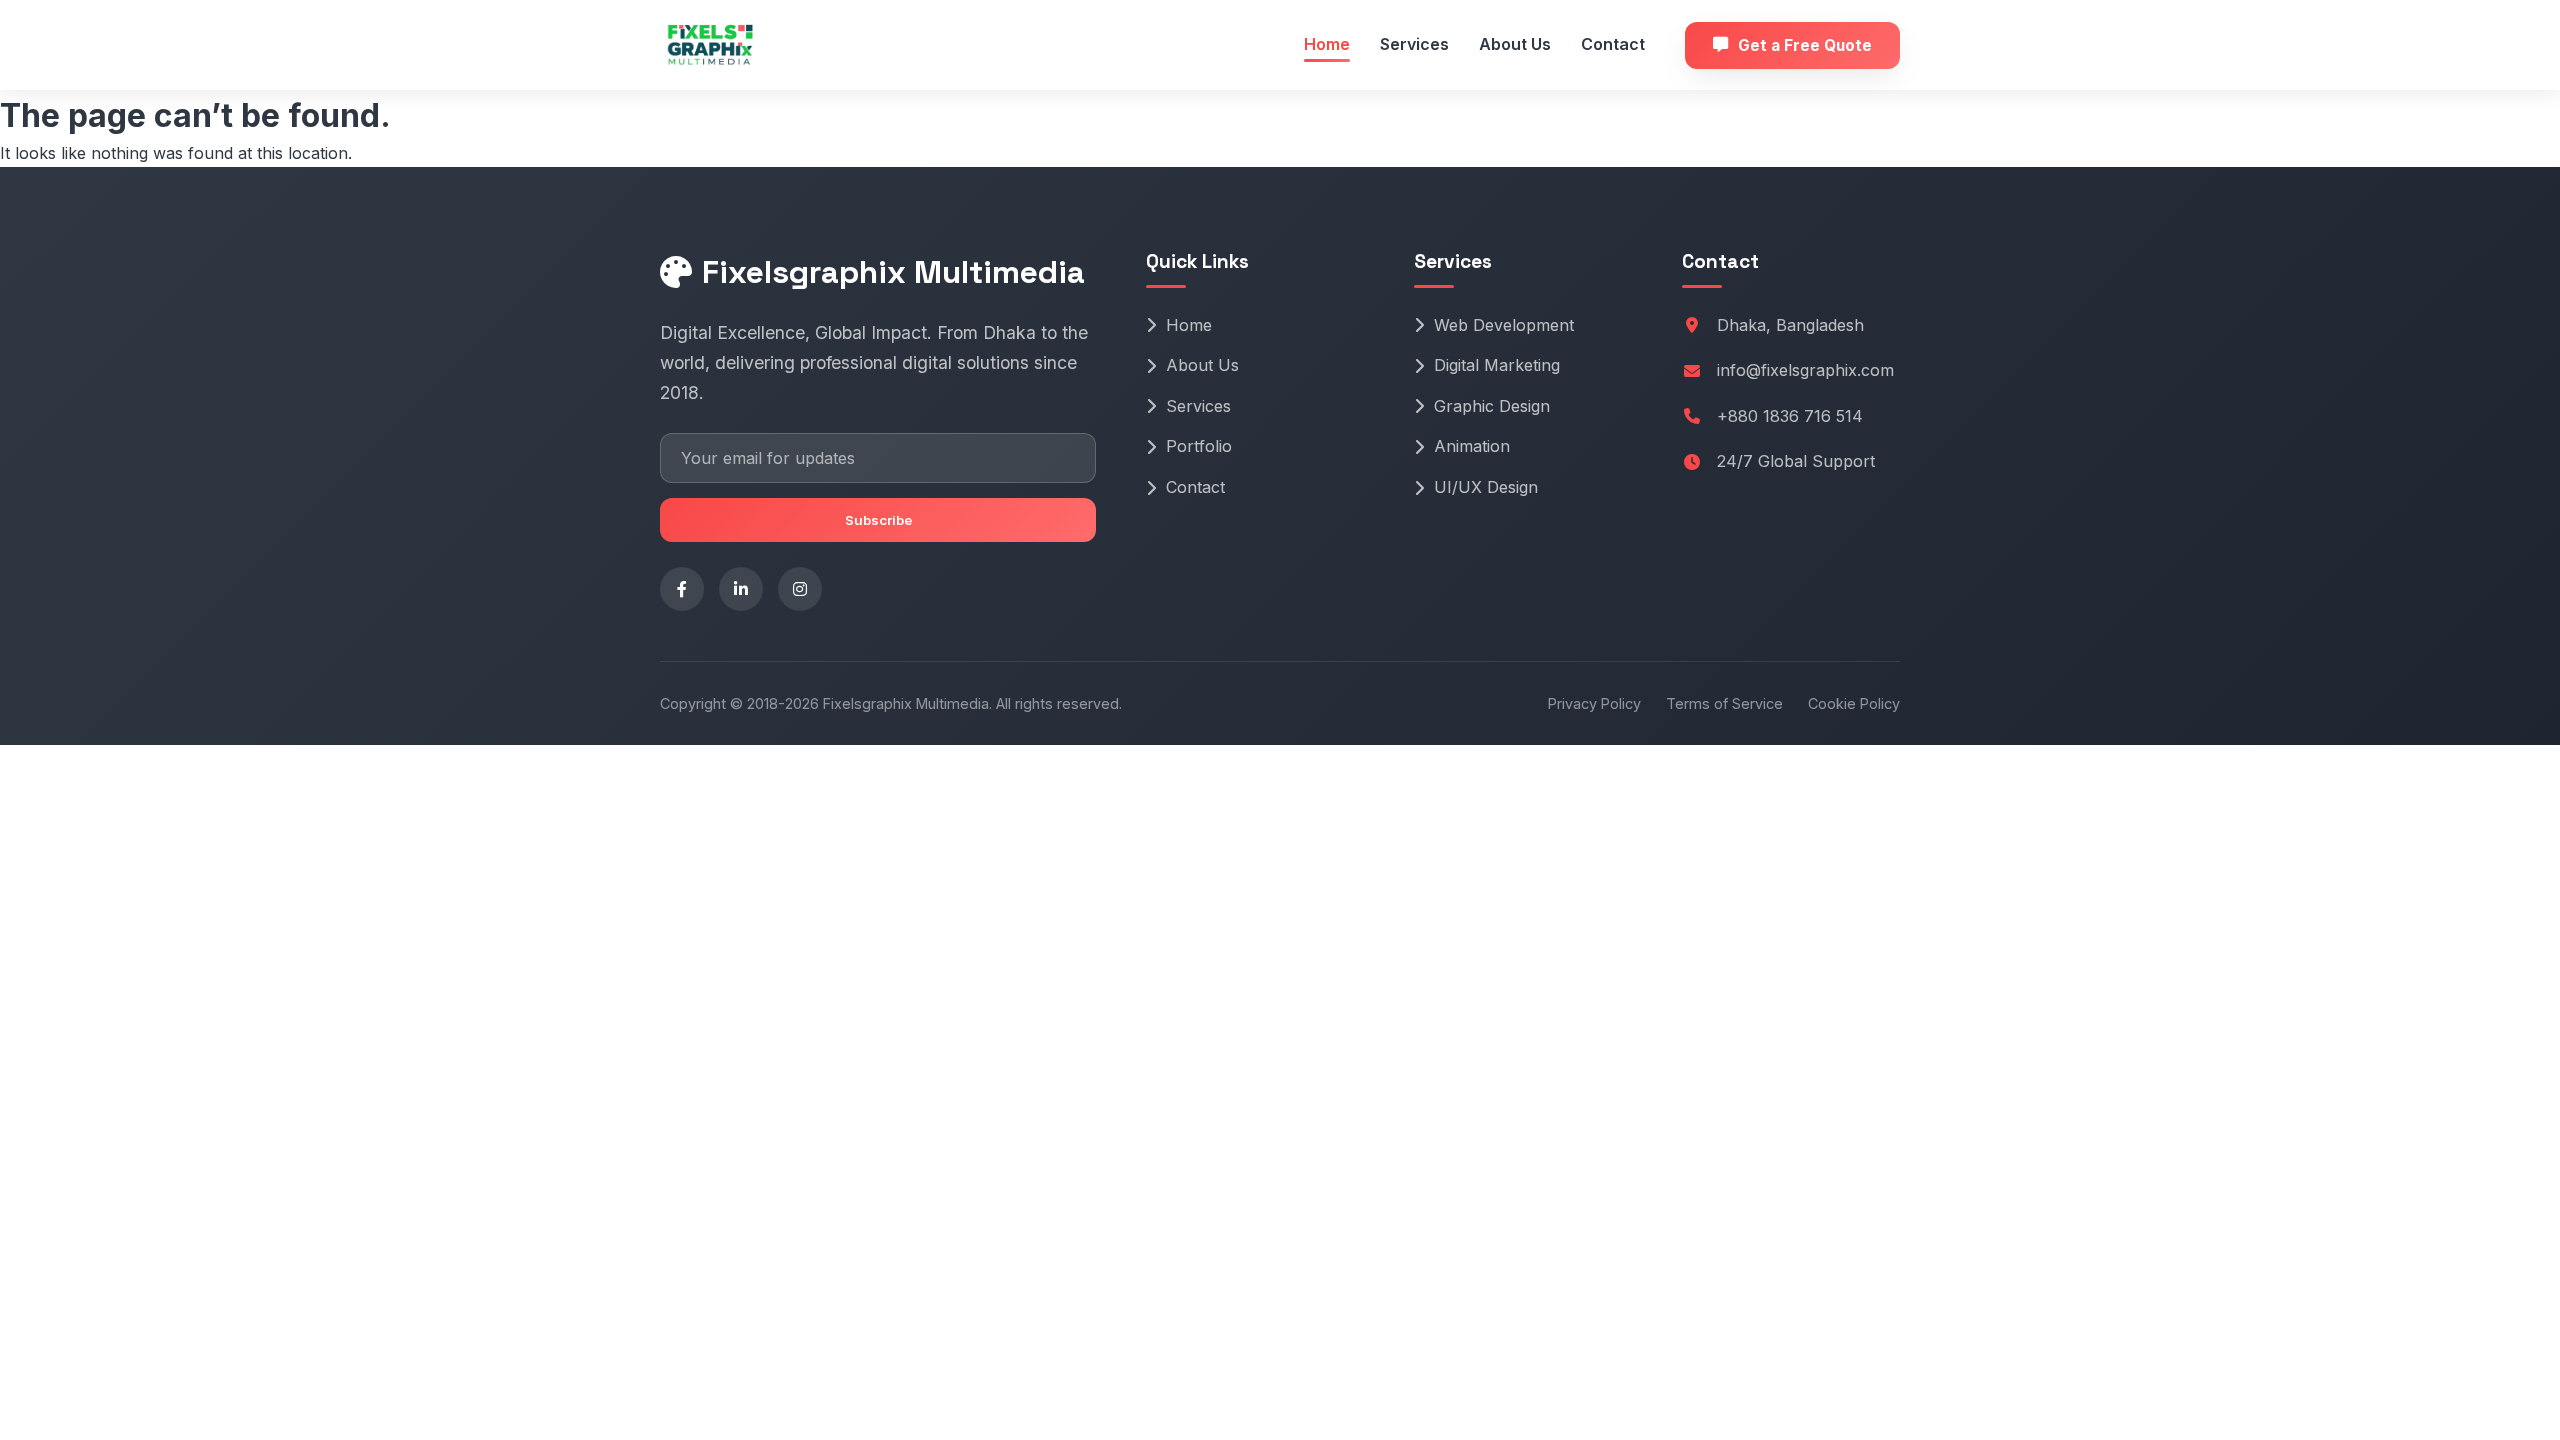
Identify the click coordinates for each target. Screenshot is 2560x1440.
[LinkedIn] (741, 589)
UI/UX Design (1486, 487)
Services (1414, 44)
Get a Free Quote (1805, 45)
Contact (1613, 44)
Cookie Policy (1854, 703)
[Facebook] (682, 589)
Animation (1472, 446)
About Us (1515, 44)
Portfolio (1199, 446)
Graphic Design (1492, 406)
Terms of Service (1724, 703)
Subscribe (878, 520)
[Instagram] (800, 589)
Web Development (1504, 325)
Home (1327, 44)
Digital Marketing (1497, 365)
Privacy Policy (1594, 703)
